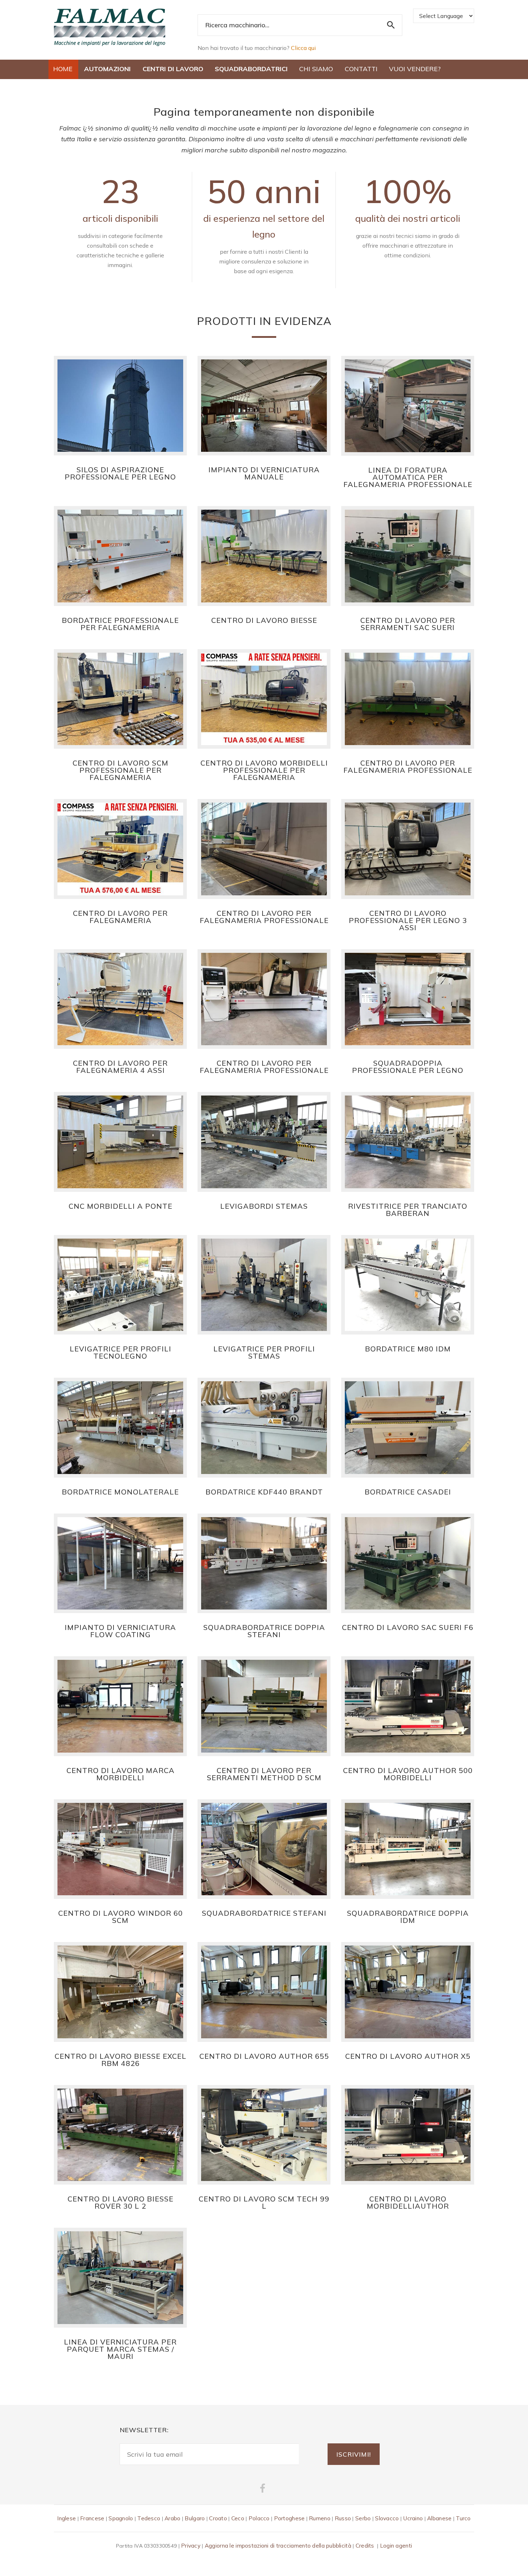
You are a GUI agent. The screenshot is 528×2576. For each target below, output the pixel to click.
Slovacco (387, 2518)
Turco (463, 2518)
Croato (218, 2518)
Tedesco (149, 2518)
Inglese (66, 2518)
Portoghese (290, 2518)
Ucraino (413, 2518)
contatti (361, 69)
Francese (92, 2518)
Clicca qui (303, 48)
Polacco (259, 2518)
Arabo (172, 2518)
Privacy (191, 2546)
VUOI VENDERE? (415, 69)
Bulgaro (195, 2518)
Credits (365, 2546)
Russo (343, 2518)
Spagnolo (121, 2518)
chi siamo (316, 69)
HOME (63, 69)
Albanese (439, 2518)
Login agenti (396, 2546)
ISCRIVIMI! (354, 2454)
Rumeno (320, 2518)
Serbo (363, 2518)
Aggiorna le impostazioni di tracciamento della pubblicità (278, 2546)
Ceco (238, 2518)
